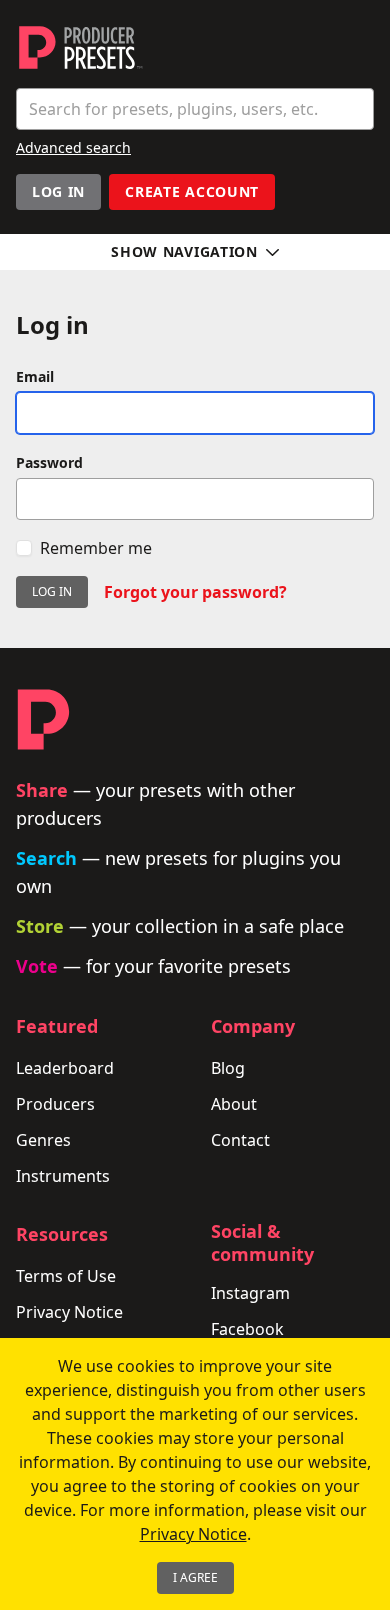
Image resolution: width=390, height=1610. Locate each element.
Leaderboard (65, 1068)
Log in (52, 591)
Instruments (63, 1176)
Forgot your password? (195, 592)
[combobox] (195, 109)
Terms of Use (66, 1276)
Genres (43, 1140)
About (234, 1104)
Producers (55, 1104)
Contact (240, 1140)
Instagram (250, 1293)
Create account (192, 191)
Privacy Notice (69, 1312)
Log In (58, 191)
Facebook (247, 1329)
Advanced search (73, 147)
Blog (228, 1068)
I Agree (195, 1577)
